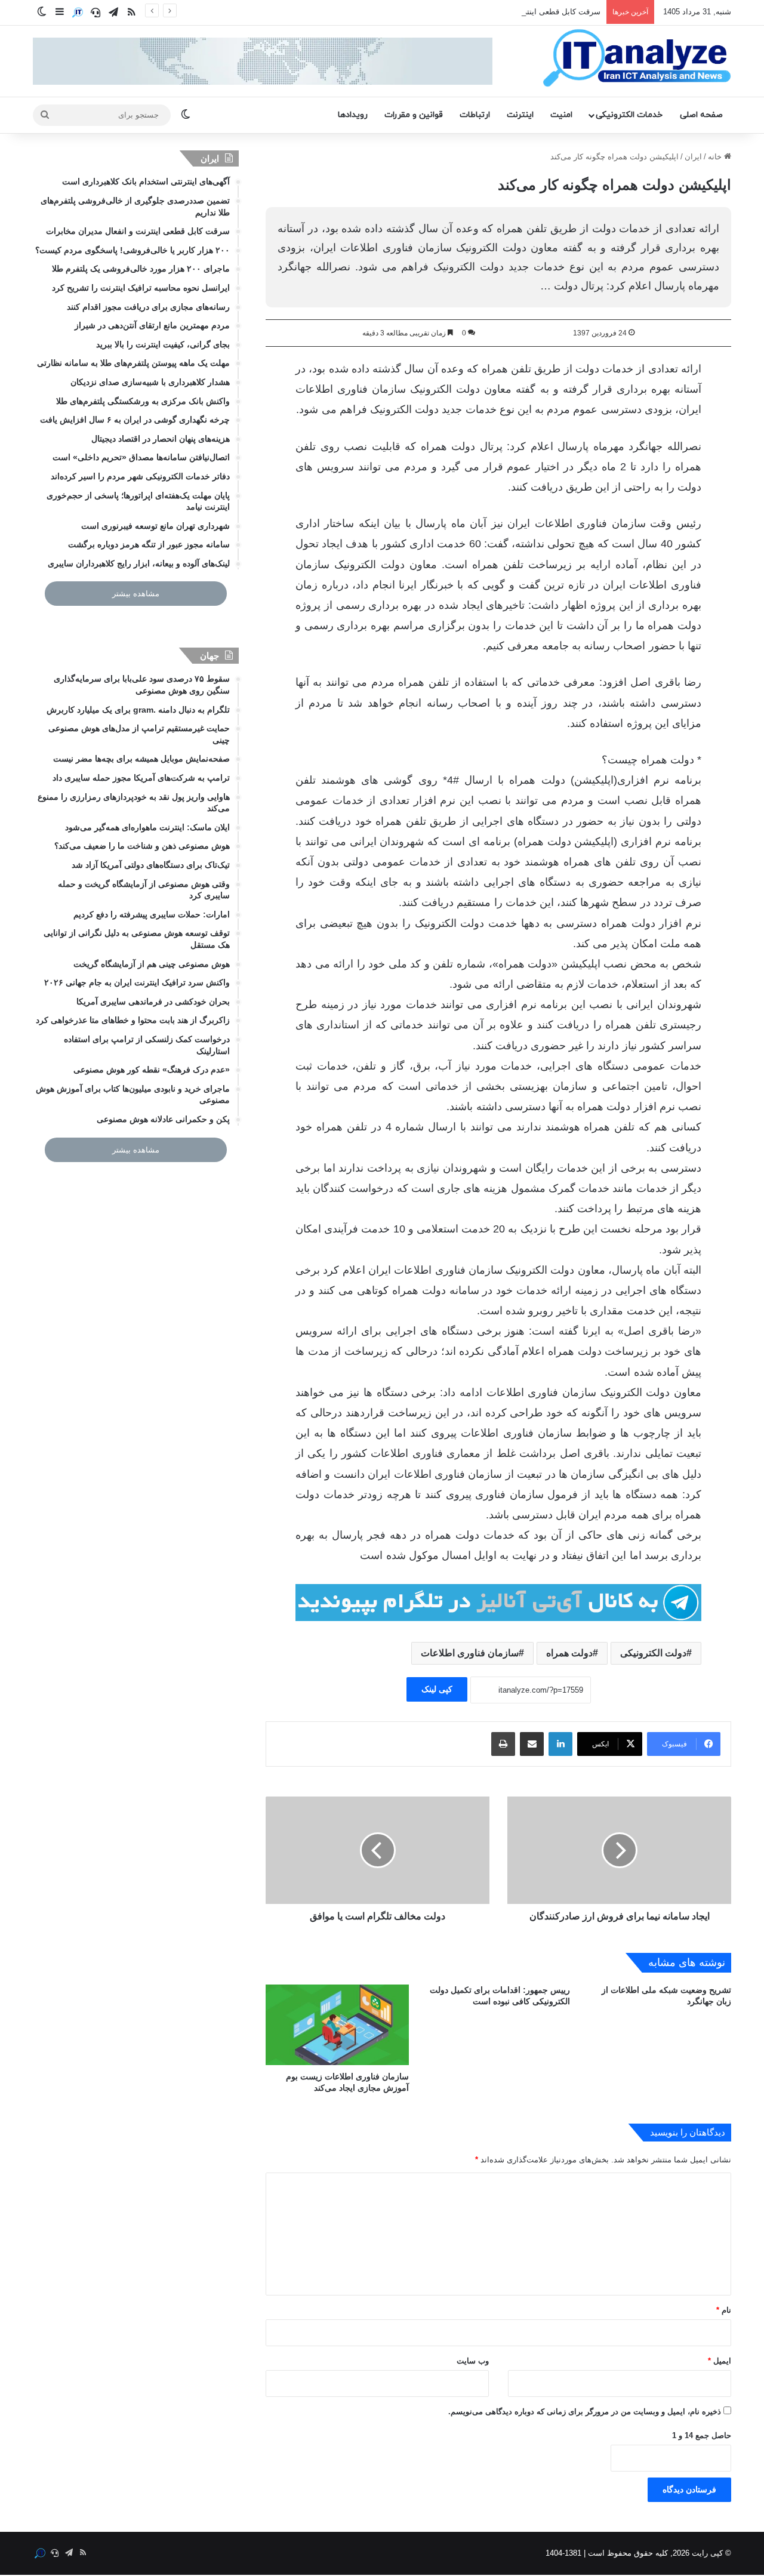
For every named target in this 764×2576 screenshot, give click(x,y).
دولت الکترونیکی (653, 1653)
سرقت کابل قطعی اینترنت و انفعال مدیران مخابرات (515, 12)
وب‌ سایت (473, 2361)
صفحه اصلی (701, 115)
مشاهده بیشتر (136, 594)
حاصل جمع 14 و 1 (702, 2435)
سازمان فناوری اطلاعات (470, 1653)
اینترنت (520, 115)
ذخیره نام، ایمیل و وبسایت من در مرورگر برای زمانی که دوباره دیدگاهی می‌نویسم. (585, 2412)
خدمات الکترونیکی (629, 115)
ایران (693, 157)
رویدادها (353, 115)
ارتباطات (475, 115)
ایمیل (720, 2361)
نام (724, 2310)
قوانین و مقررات (414, 115)
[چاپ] (503, 1744)
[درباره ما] (78, 13)
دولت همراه (569, 1653)
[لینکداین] (560, 1744)
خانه (716, 157)
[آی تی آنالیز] (637, 58)
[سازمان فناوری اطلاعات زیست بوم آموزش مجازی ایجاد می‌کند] (337, 2025)
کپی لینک (437, 1689)
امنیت (561, 115)
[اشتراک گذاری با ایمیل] (532, 1744)
